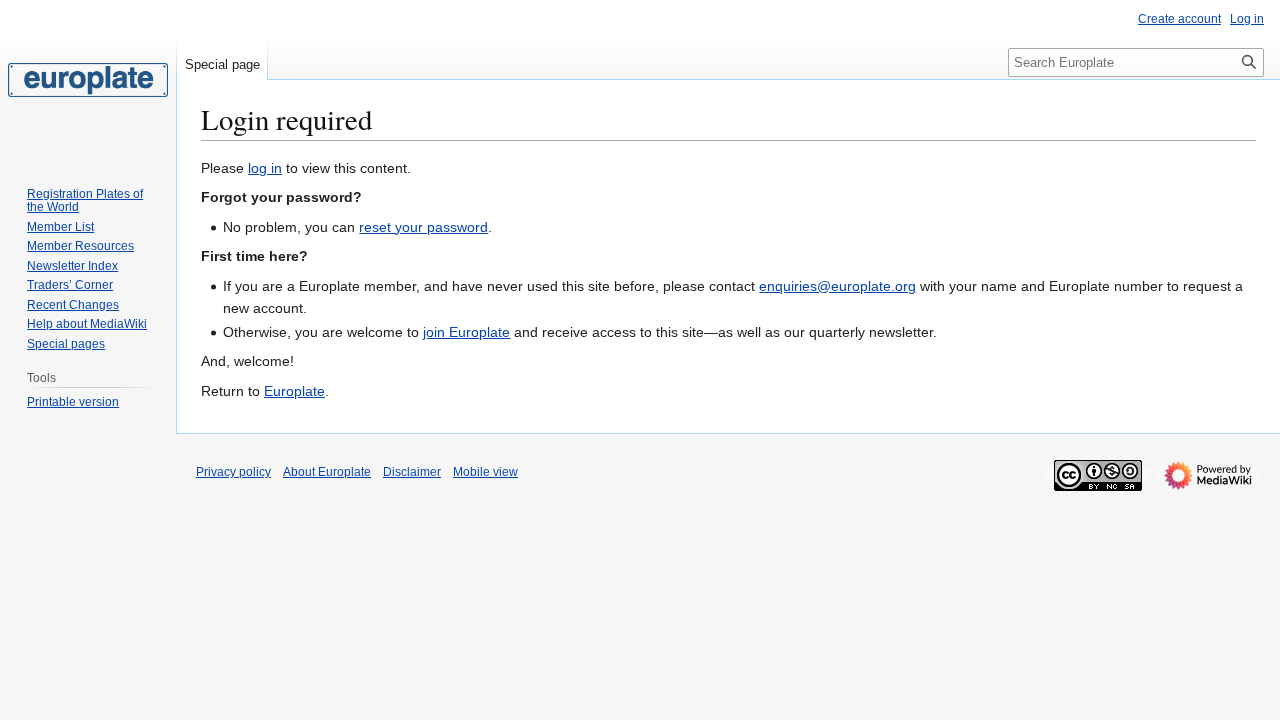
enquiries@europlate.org (837, 286)
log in (265, 168)
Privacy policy (233, 472)
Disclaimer (412, 472)
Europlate (294, 391)
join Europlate (466, 332)
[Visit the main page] (88, 80)
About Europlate (327, 472)
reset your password (423, 227)
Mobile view (485, 472)
